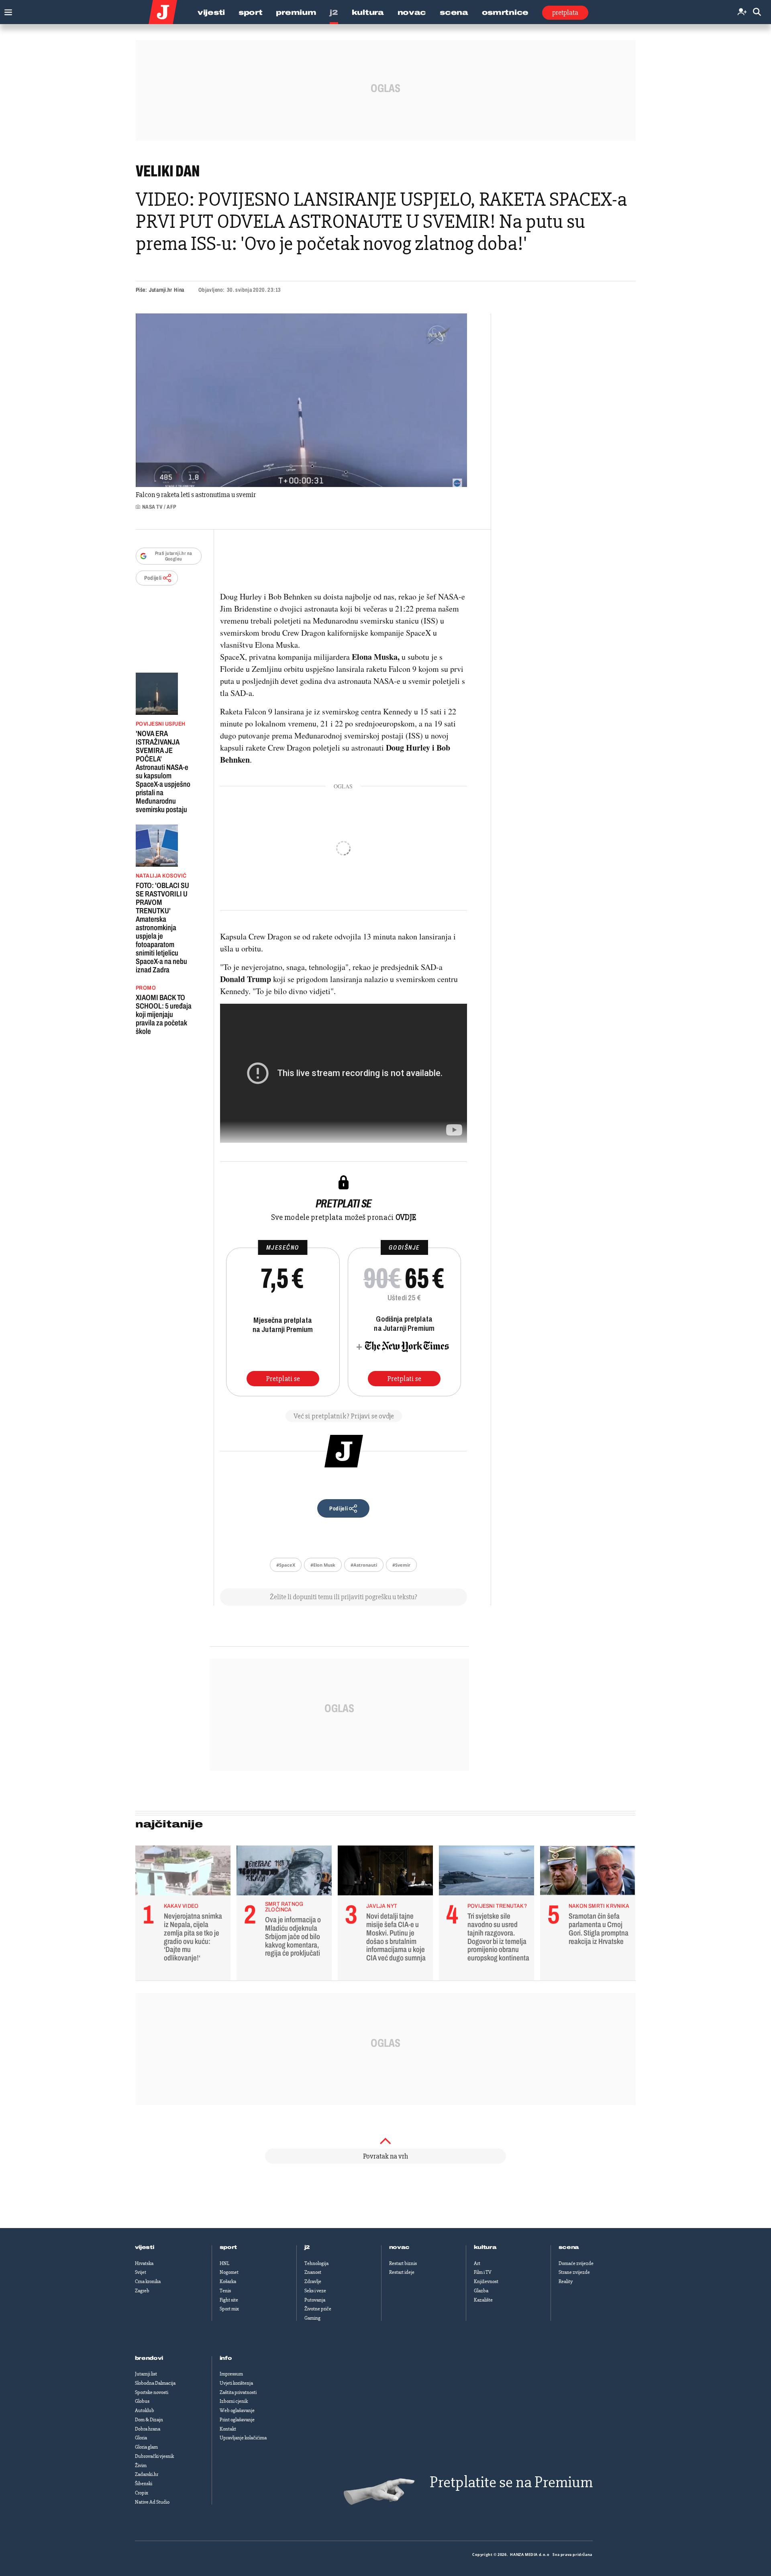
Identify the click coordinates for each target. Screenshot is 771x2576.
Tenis (225, 2291)
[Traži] (757, 12)
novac (400, 2247)
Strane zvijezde (574, 2272)
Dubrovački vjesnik (154, 2456)
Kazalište (483, 2300)
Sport (251, 12)
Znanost (313, 2272)
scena (569, 2247)
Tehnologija (316, 2263)
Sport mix (229, 2309)
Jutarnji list (146, 2374)
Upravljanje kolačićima (243, 2438)
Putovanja (315, 2300)
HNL (224, 2263)
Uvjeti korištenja (236, 2383)
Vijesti (211, 12)
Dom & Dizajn (149, 2420)
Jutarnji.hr (160, 290)
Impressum (231, 2374)
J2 (334, 12)
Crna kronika (148, 2281)
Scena (454, 12)
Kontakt (228, 2429)
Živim (141, 2466)
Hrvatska (144, 2263)
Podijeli (153, 578)
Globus (142, 2401)
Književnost (486, 2281)
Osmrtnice (505, 12)
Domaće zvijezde (576, 2263)
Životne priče (318, 2309)
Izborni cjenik (234, 2401)
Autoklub (145, 2410)
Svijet (141, 2272)
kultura (485, 2247)
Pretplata (565, 12)
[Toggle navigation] (6, 10)
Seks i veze (315, 2291)
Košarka (228, 2281)
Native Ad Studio (152, 2502)
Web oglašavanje (237, 2410)
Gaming (312, 2318)
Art (477, 2263)
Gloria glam (146, 2447)
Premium (296, 12)
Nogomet (229, 2272)
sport (228, 2247)
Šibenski (144, 2484)
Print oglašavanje (237, 2420)
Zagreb (142, 2291)
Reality (566, 2281)
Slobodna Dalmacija (155, 2383)
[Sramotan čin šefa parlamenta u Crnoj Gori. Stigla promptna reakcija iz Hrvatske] (588, 1872)
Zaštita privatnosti (238, 2392)
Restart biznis (403, 2263)
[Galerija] (301, 400)
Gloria (141, 2438)
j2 (307, 2247)
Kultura (368, 12)
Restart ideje (402, 2272)
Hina (179, 290)
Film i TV (483, 2272)
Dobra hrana (148, 2429)
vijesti (145, 2247)
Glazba (481, 2291)
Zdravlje (313, 2281)
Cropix (142, 2493)
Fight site (229, 2300)
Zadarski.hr (147, 2474)
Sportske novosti (152, 2392)
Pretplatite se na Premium (511, 2482)
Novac (412, 12)
